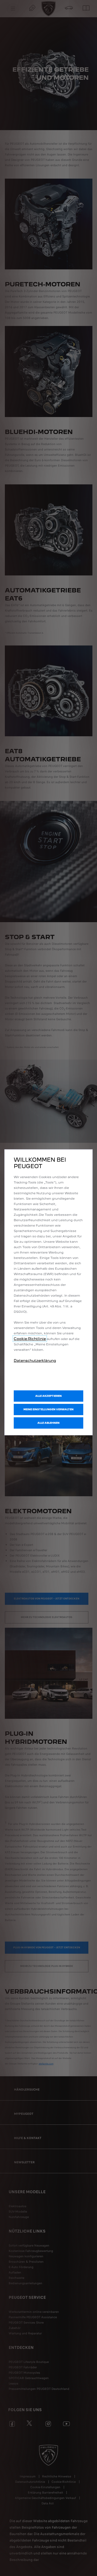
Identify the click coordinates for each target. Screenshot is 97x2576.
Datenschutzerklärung (35, 1360)
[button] (48, 1409)
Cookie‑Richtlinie (30, 1339)
